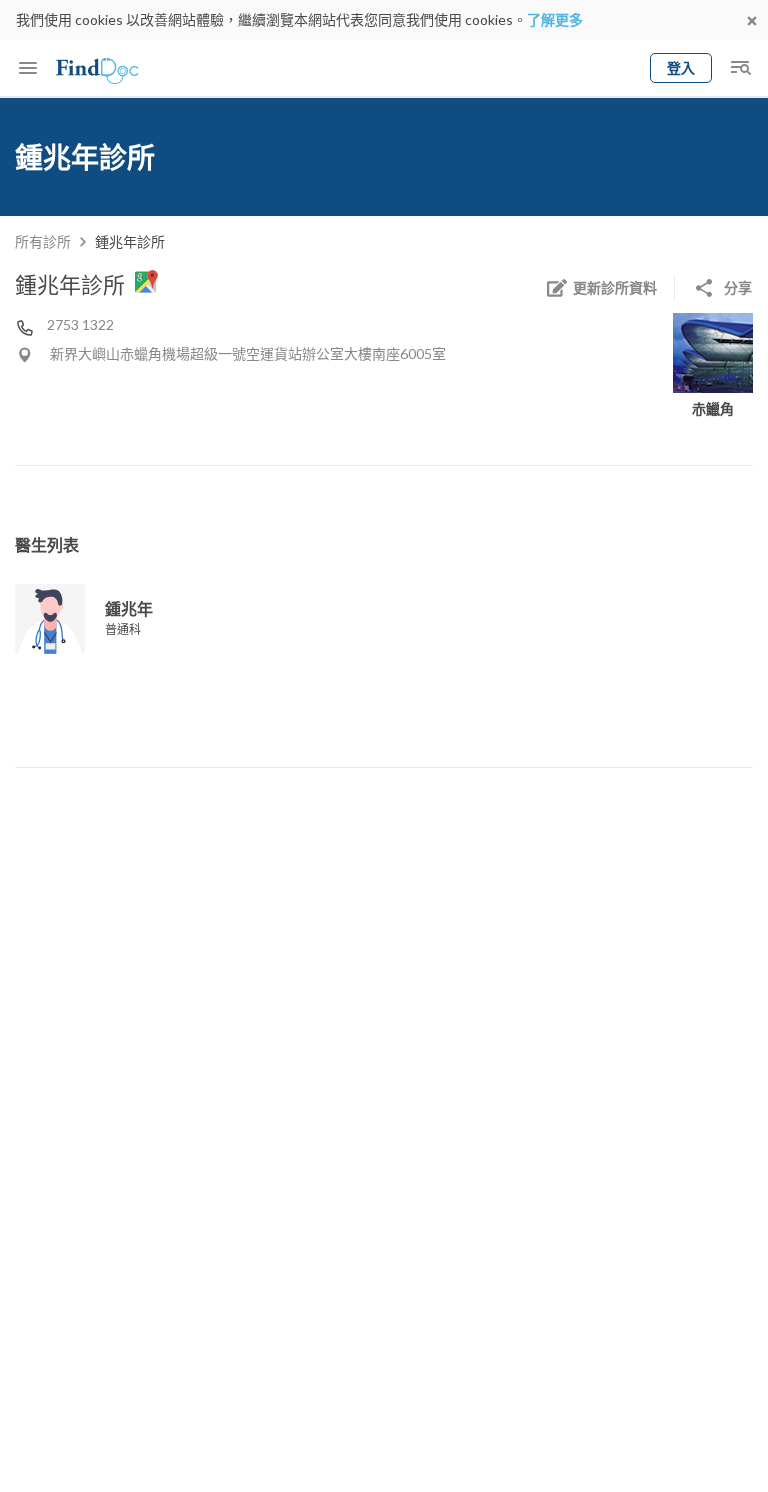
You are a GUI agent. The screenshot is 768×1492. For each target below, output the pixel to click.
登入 (681, 67)
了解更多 (555, 19)
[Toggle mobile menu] (28, 68)
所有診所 (43, 241)
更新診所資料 (615, 287)
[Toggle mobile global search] (740, 68)
